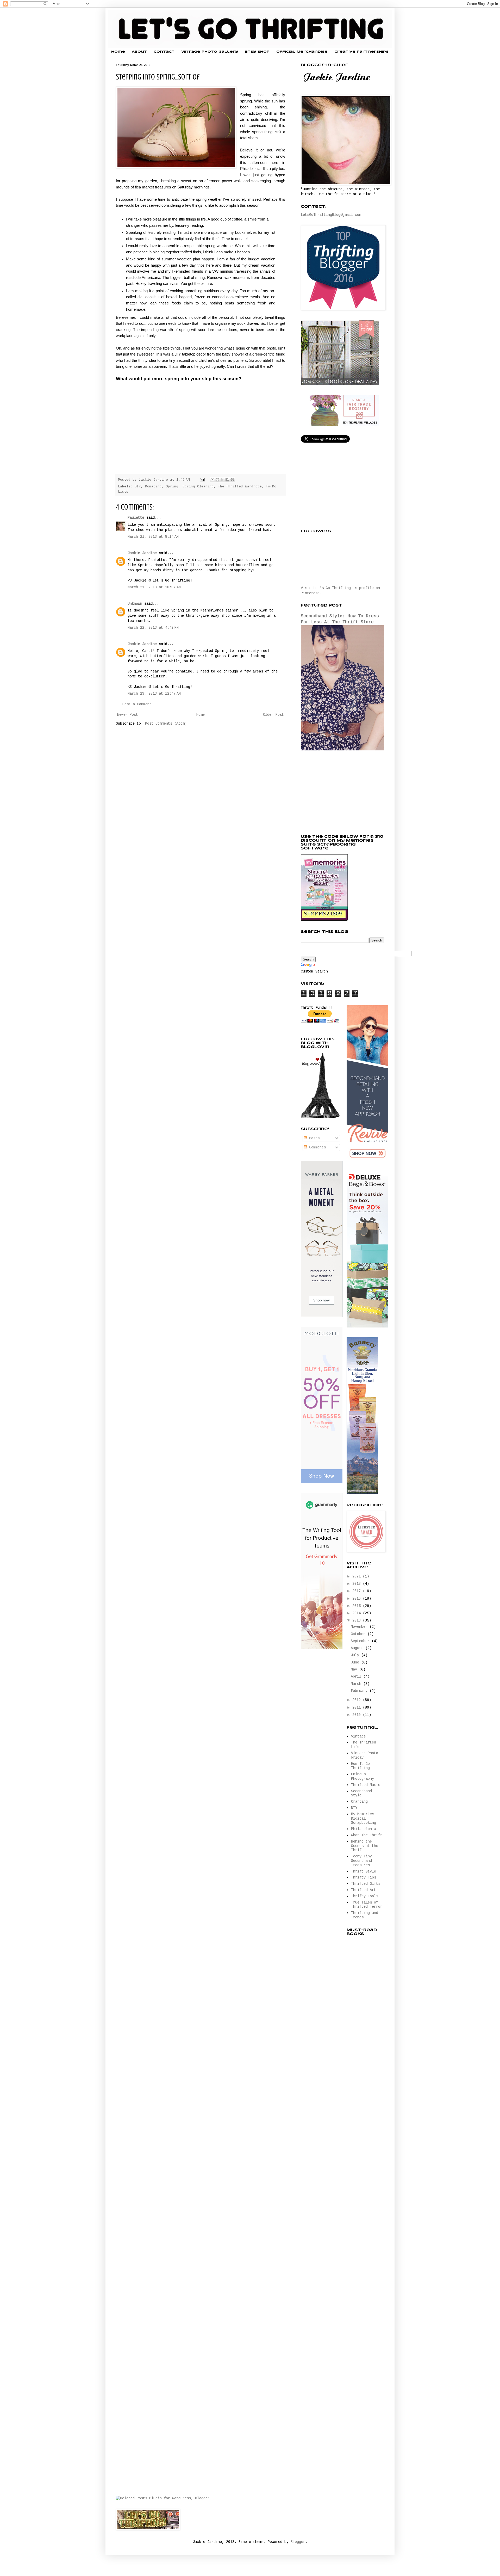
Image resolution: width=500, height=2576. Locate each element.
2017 (358, 1591)
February (360, 1691)
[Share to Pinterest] (232, 480)
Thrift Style (364, 1871)
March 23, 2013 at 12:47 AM (154, 694)
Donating (153, 487)
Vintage (358, 1736)
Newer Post (128, 715)
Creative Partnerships (361, 52)
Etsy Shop (257, 52)
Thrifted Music (366, 1785)
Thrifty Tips (364, 1877)
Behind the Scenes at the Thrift (365, 1846)
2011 (358, 1708)
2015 (358, 1606)
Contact (164, 52)
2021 (358, 1576)
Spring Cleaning (198, 487)
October (359, 1634)
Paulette (136, 518)
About (139, 52)
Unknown (135, 604)
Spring (172, 487)
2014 (358, 1613)
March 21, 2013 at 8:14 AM (153, 537)
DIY (138, 487)
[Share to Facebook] (227, 480)
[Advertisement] (340, 793)
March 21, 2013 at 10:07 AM (154, 587)
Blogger (298, 2542)
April (357, 1676)
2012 (358, 1700)
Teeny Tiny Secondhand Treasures (361, 1861)
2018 (358, 1584)
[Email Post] (203, 480)
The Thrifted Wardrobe (240, 487)
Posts (313, 1138)
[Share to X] (222, 480)
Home (118, 52)
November (360, 1627)
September (361, 1641)
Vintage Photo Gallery (210, 52)
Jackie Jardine (142, 553)
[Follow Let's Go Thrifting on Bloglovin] (320, 1117)
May (355, 1669)
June (356, 1662)
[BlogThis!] (217, 480)
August (358, 1648)
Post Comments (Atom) (166, 724)
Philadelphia (364, 1829)
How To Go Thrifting (360, 1766)
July (356, 1655)
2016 (358, 1599)
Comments (316, 1147)
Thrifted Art (364, 1890)
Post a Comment (137, 704)
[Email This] (213, 480)
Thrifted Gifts (366, 1884)
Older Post (273, 715)
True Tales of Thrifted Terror (367, 1905)
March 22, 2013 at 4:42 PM (153, 628)
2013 (358, 1620)
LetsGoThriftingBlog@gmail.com (331, 215)
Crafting (359, 1802)
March (357, 1684)
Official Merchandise (302, 52)
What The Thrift (367, 1835)
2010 (358, 1715)
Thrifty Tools (365, 1896)
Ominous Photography (362, 1776)
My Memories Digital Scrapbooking (364, 1819)
